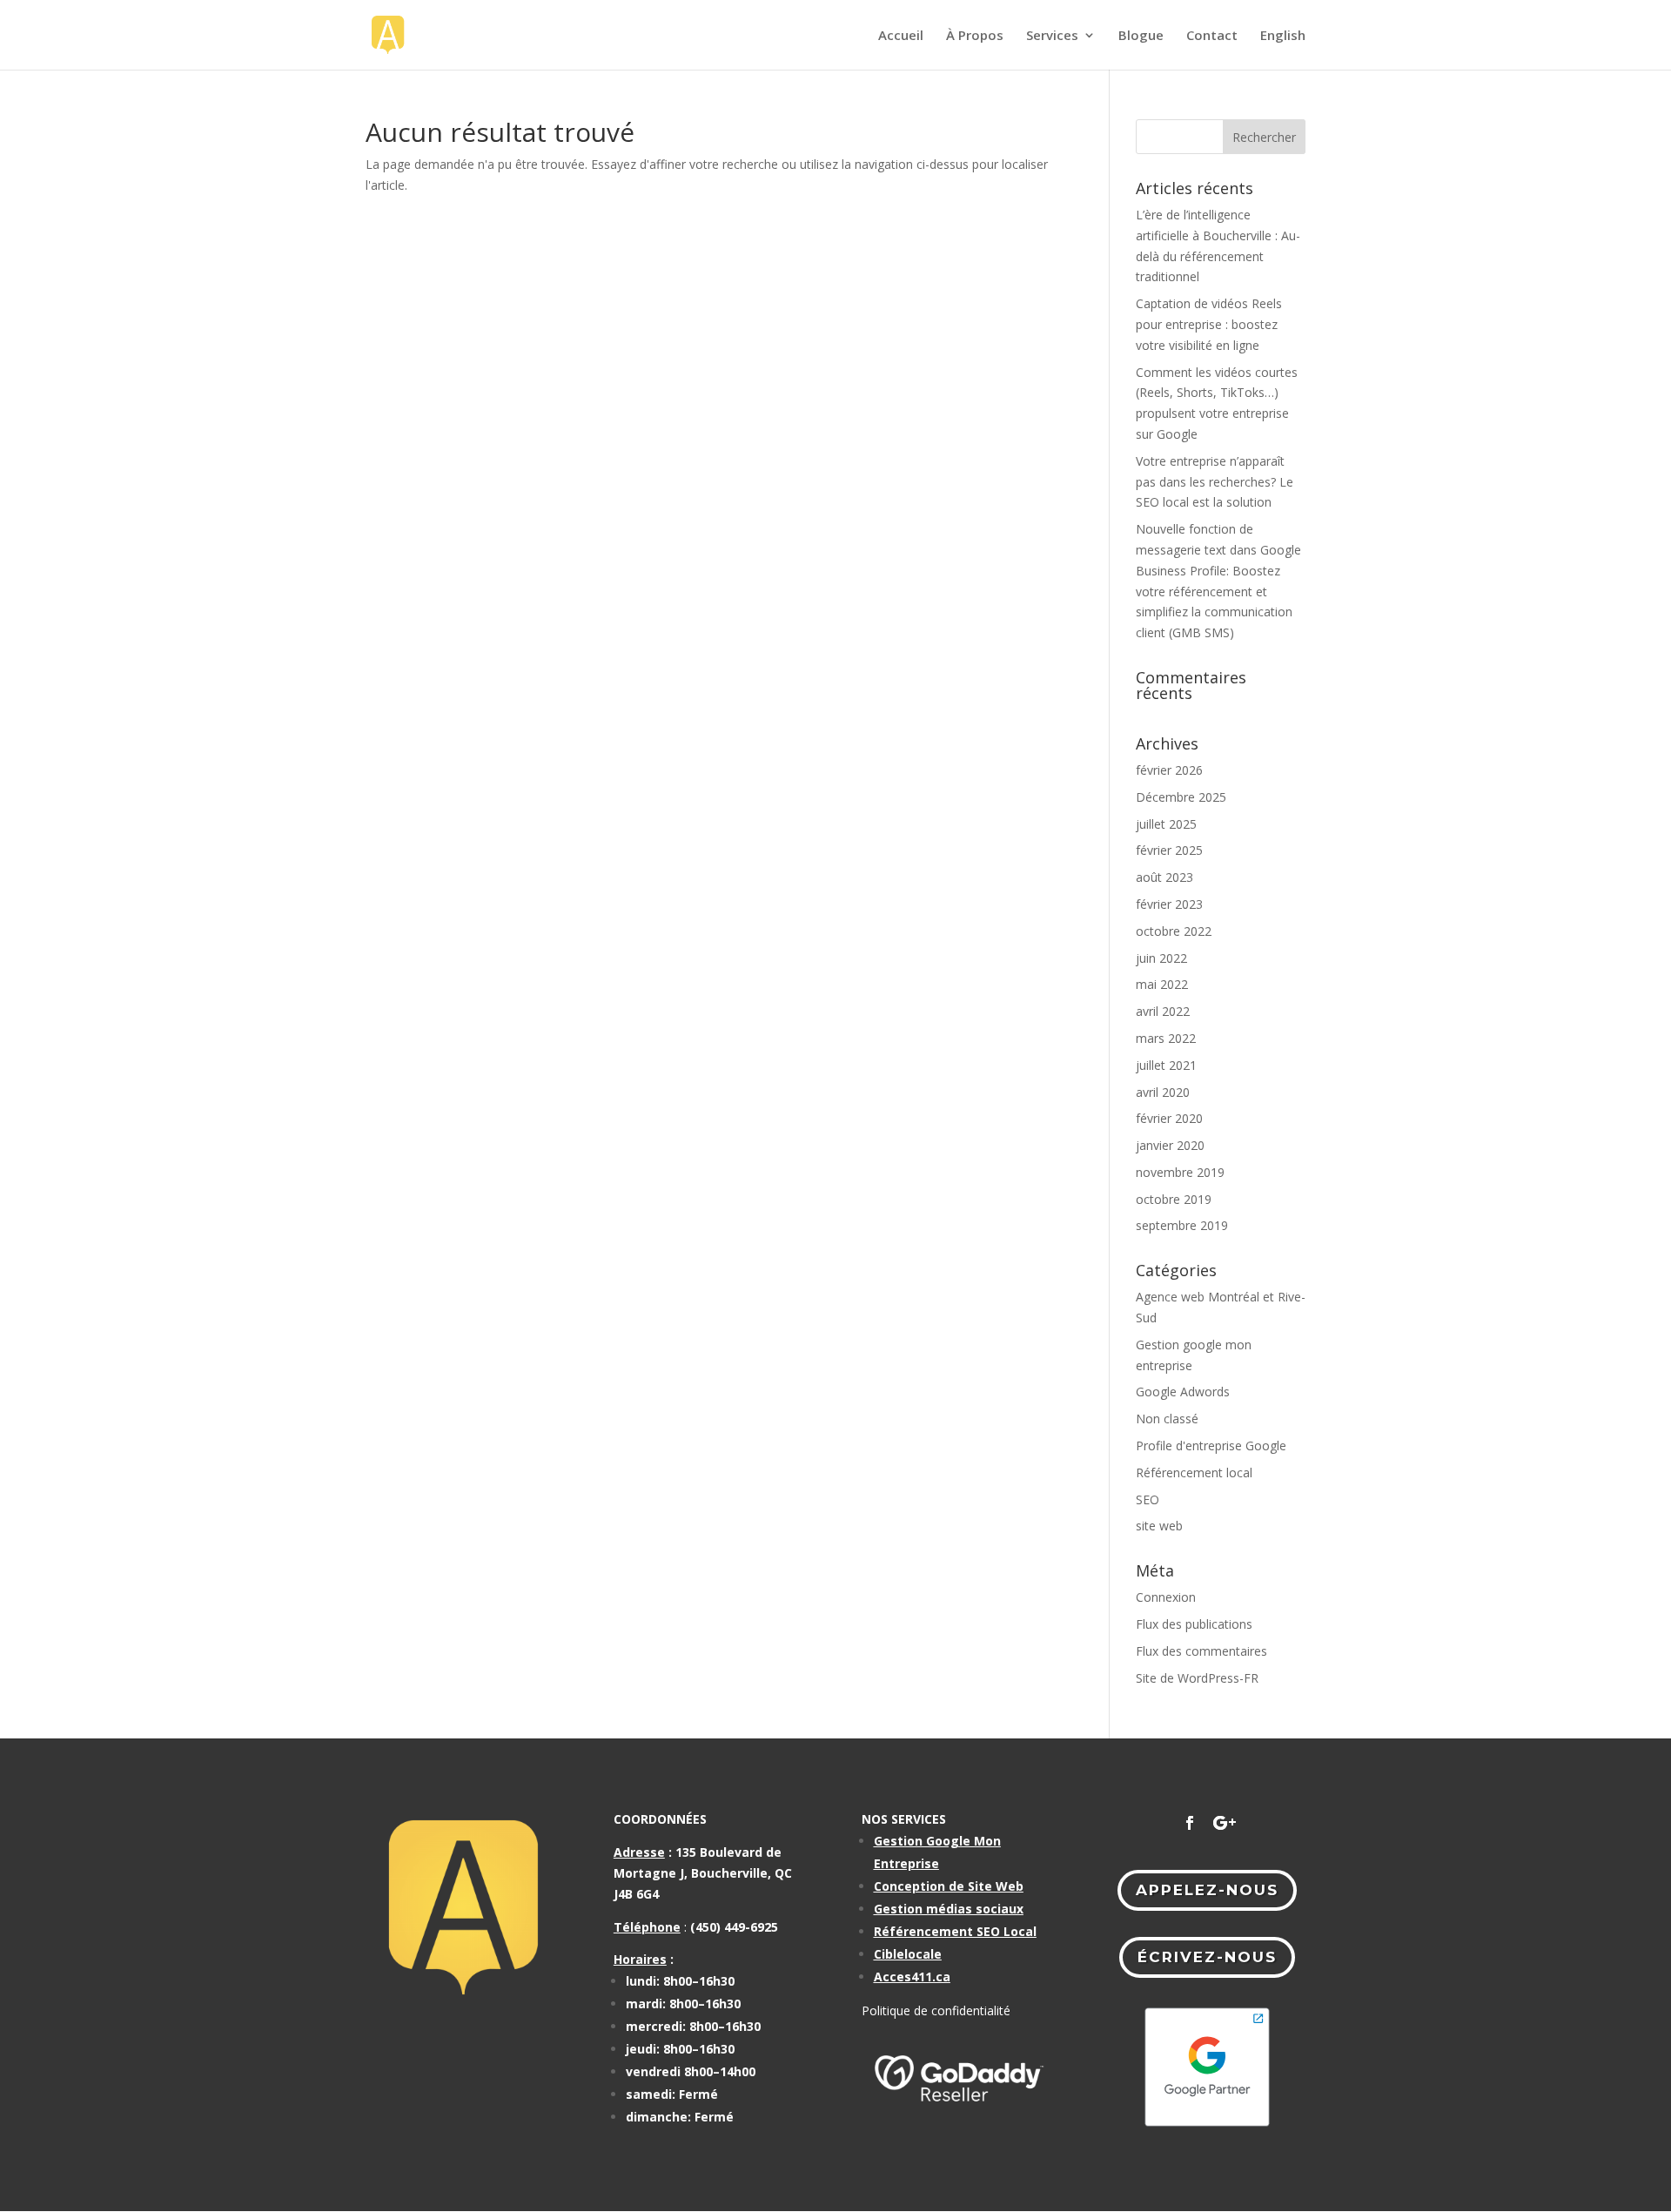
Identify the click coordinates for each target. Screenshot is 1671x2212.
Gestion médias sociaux (949, 1909)
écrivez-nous (1207, 1957)
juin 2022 (1161, 958)
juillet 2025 (1166, 824)
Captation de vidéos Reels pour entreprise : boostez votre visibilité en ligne (1209, 324)
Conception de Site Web (949, 1886)
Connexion (1166, 1597)
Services (1052, 36)
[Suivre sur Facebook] (1190, 1823)
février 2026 (1169, 770)
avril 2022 (1163, 1011)
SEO (1148, 1499)
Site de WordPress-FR (1197, 1678)
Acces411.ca (912, 1977)
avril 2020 (1163, 1092)
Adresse (639, 1852)
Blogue (1141, 36)
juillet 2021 (1166, 1065)
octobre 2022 (1174, 931)
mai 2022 (1162, 984)
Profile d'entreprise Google (1211, 1446)
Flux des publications (1194, 1624)
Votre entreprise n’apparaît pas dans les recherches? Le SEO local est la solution (1215, 482)
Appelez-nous (1207, 1890)
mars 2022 (1166, 1038)
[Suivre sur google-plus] (1225, 1823)
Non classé (1167, 1419)
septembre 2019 (1182, 1225)
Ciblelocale (908, 1954)
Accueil (901, 36)
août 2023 (1164, 877)
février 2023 (1169, 904)
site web (1159, 1526)
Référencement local (1194, 1472)
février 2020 (1169, 1118)
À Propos (975, 36)
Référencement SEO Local (955, 1931)
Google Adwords (1183, 1392)
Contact (1212, 36)
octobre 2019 (1174, 1199)
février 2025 (1169, 850)
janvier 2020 (1170, 1145)
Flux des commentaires (1201, 1651)
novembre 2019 (1180, 1172)
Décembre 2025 (1181, 797)
